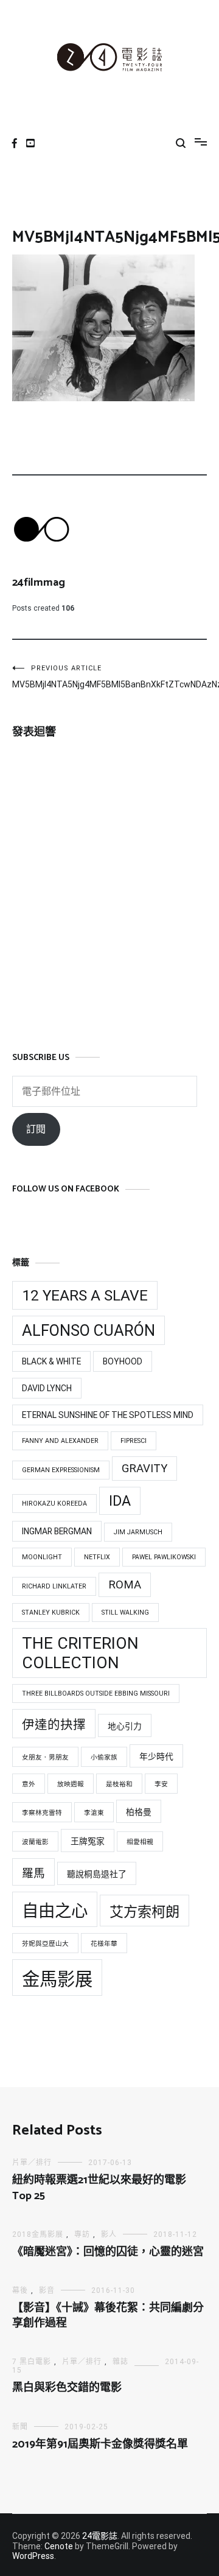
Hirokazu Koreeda (54, 1504)
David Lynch (47, 1388)
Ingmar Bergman (57, 1531)
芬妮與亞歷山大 (45, 1944)
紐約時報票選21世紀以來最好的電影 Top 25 (99, 2188)
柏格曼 (139, 1812)
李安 (161, 1784)
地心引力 (125, 1726)
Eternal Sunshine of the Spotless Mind (108, 1415)
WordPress (33, 2556)
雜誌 (120, 2362)
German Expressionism (61, 1470)
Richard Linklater (54, 1586)
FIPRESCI (134, 1441)
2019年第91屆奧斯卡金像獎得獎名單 (100, 2444)
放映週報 (71, 1784)
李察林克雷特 (42, 1813)
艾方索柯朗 (144, 1912)
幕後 (20, 2290)
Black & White (51, 1361)
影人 (109, 2234)
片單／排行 (32, 2163)
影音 (47, 2290)
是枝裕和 (119, 1784)
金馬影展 (57, 1979)
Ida (120, 1501)
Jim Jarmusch (138, 1532)
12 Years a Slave (85, 1295)
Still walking (125, 1613)
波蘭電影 (35, 1842)
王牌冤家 (88, 1841)
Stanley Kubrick (51, 1613)
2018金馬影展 (38, 2234)
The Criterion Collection (80, 1653)
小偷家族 (104, 1757)
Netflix (97, 1557)
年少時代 (156, 1757)
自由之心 (55, 1911)
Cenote (59, 2546)
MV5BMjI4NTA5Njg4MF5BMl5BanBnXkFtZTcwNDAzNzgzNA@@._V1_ (61, 677)
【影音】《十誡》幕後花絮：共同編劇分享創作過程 (108, 2316)
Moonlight (42, 1557)
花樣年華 (104, 1944)
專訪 (82, 2234)
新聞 (20, 2427)
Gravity (144, 1469)
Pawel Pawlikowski (164, 1557)
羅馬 (33, 1873)
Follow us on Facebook (66, 1189)
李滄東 (94, 1813)
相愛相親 (140, 1842)
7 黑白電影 (32, 2362)
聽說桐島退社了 (97, 1874)
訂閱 (36, 1129)
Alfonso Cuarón (89, 1330)
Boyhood (123, 1361)
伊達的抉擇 (54, 1725)
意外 (29, 1784)
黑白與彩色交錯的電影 (67, 2388)
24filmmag (39, 583)
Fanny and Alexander (60, 1441)
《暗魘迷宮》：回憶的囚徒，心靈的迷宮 (108, 2252)
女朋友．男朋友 (45, 1757)
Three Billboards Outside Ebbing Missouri (96, 1693)
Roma (125, 1585)
